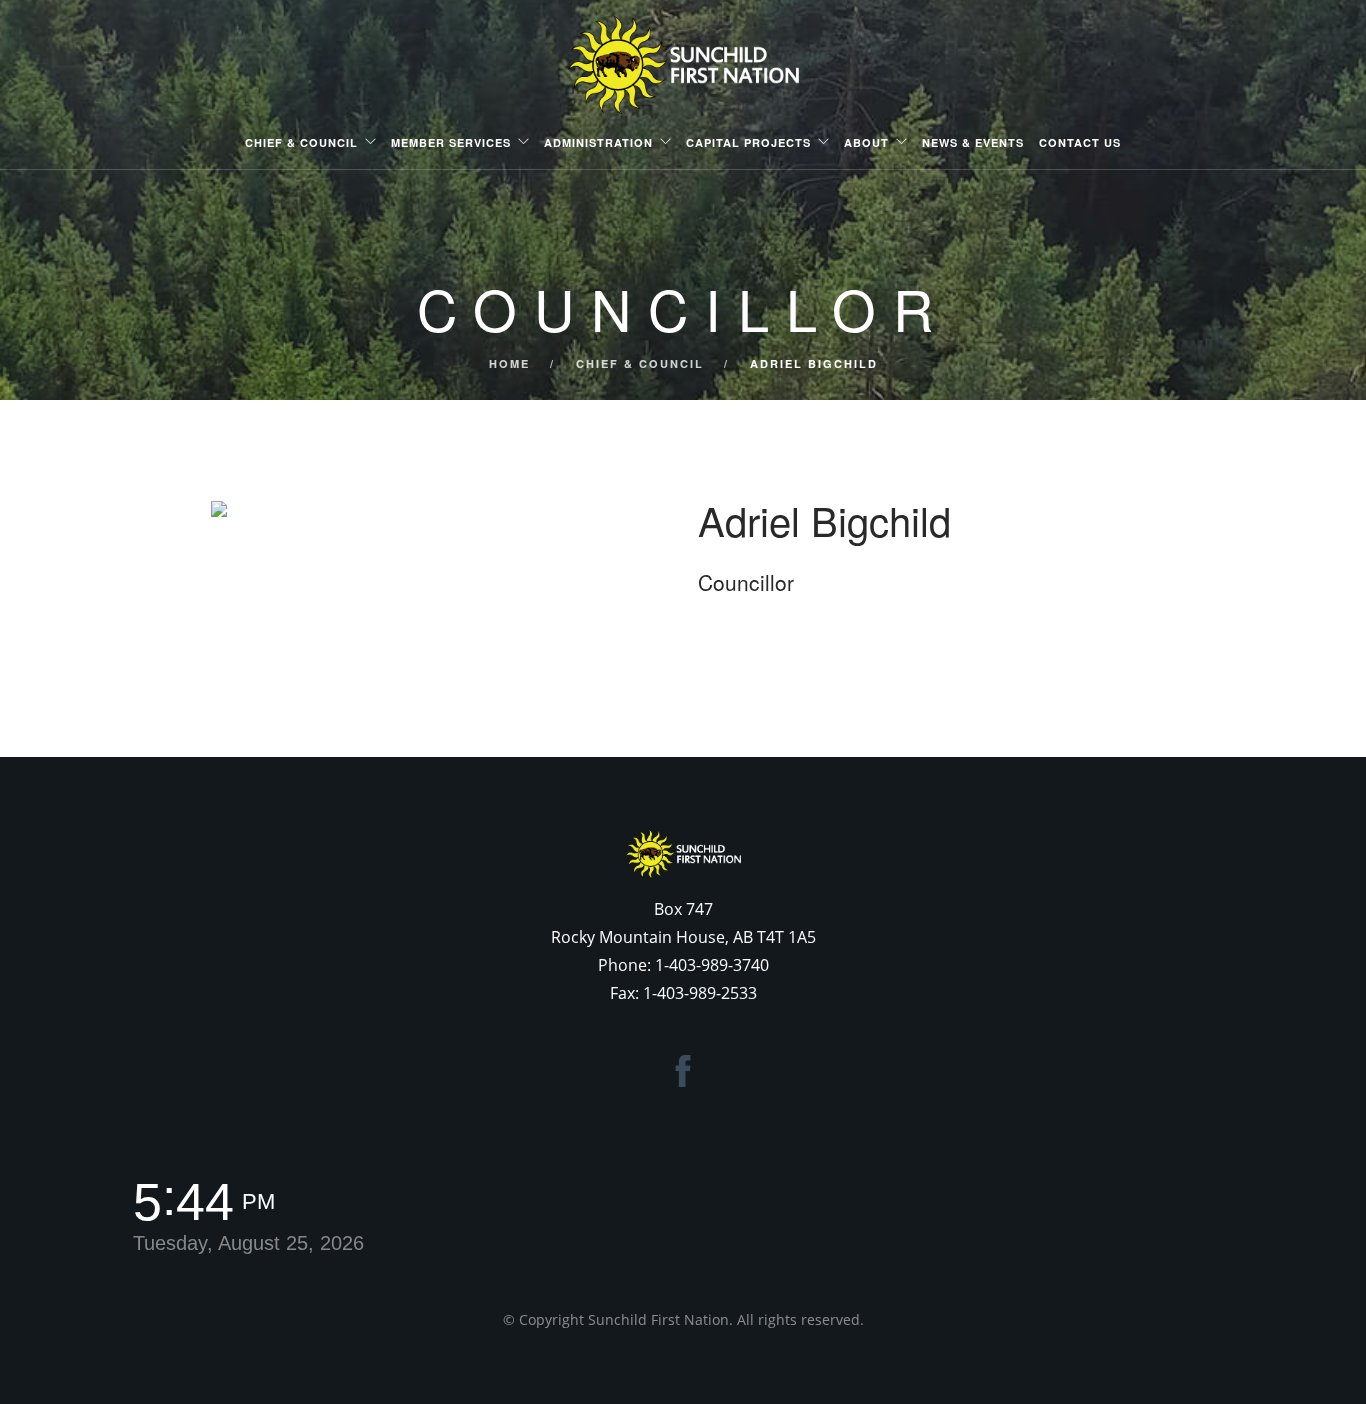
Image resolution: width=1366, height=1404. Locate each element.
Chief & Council (301, 142)
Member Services (451, 142)
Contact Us (1080, 142)
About (866, 142)
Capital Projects (748, 142)
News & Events (973, 142)
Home (509, 363)
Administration (598, 142)
